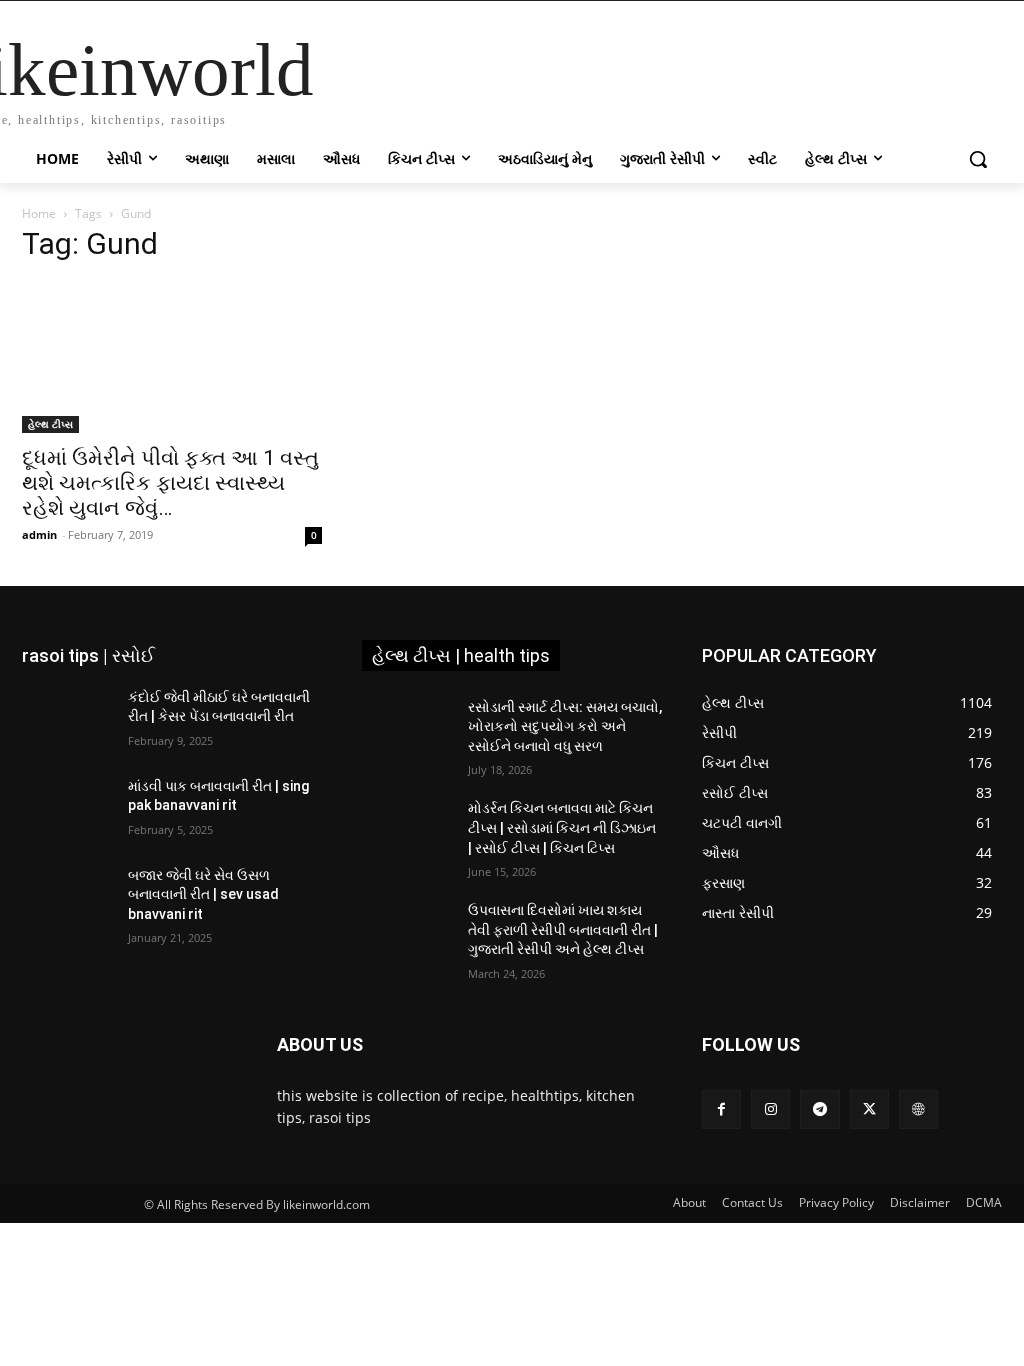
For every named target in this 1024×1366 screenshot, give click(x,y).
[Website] (918, 1109)
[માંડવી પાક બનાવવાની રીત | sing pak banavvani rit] (67, 808)
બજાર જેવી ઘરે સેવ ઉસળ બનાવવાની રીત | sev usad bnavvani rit (203, 894)
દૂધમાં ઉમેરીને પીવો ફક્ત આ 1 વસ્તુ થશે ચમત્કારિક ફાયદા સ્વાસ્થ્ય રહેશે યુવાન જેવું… (170, 483)
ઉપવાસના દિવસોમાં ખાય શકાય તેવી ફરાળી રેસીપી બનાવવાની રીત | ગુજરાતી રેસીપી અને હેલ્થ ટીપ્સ (563, 929)
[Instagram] (770, 1109)
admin (39, 534)
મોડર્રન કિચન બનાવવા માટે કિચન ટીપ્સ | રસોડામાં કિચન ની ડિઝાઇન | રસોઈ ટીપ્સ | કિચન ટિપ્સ (562, 827)
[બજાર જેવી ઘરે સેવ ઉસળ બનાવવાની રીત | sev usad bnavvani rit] (67, 897)
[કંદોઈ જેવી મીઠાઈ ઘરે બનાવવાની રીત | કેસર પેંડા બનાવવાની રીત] (67, 719)
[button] (978, 159)
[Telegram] (819, 1109)
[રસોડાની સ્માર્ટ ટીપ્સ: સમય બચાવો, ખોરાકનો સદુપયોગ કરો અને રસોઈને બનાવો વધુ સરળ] (407, 729)
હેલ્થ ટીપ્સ (50, 424)
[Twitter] (869, 1109)
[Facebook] (721, 1109)
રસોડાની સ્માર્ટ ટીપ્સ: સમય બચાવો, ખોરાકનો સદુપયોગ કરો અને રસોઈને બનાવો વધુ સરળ (565, 726)
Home (39, 213)
